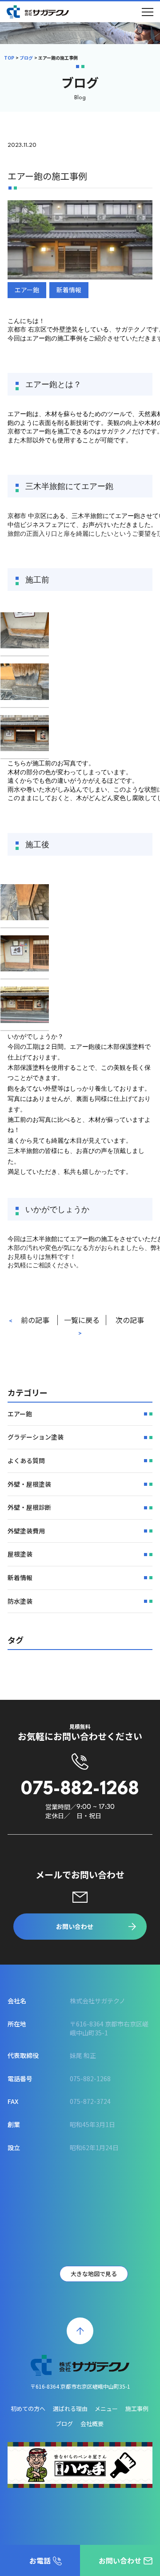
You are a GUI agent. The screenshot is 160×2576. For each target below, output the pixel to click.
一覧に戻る (82, 1320)
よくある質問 (26, 1460)
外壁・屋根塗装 (29, 1484)
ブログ (26, 58)
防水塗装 (20, 1601)
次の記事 (130, 1320)
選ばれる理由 (70, 2408)
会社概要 (92, 2424)
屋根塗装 (20, 1554)
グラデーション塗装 (36, 1437)
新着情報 (69, 290)
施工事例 (137, 2408)
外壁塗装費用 (26, 1531)
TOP (9, 58)
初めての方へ (28, 2408)
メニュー (106, 2408)
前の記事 (35, 1320)
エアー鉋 (27, 290)
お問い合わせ (75, 1926)
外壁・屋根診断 (29, 1507)
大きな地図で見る (94, 2274)
